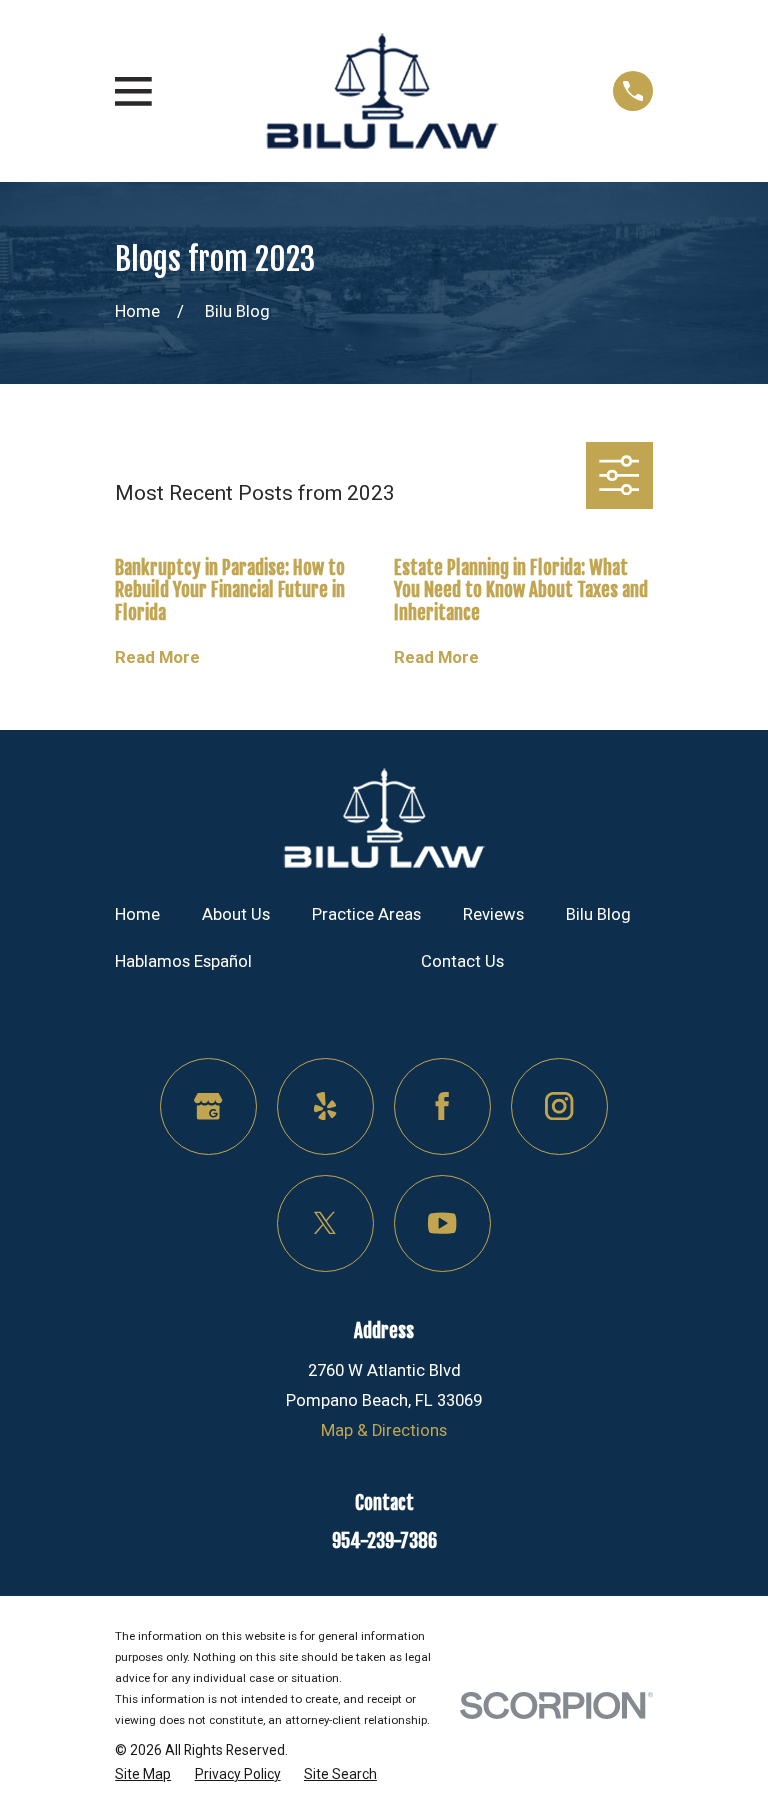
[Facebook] (442, 1106)
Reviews (493, 914)
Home (137, 914)
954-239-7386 (384, 1541)
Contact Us (462, 961)
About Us (236, 914)
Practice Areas (366, 914)
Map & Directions (384, 1430)
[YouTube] (442, 1223)
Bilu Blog (598, 914)
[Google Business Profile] (208, 1106)
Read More (157, 658)
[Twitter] (325, 1223)
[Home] (382, 91)
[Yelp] (325, 1106)
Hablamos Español (183, 961)
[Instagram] (559, 1106)
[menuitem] (143, 1774)
